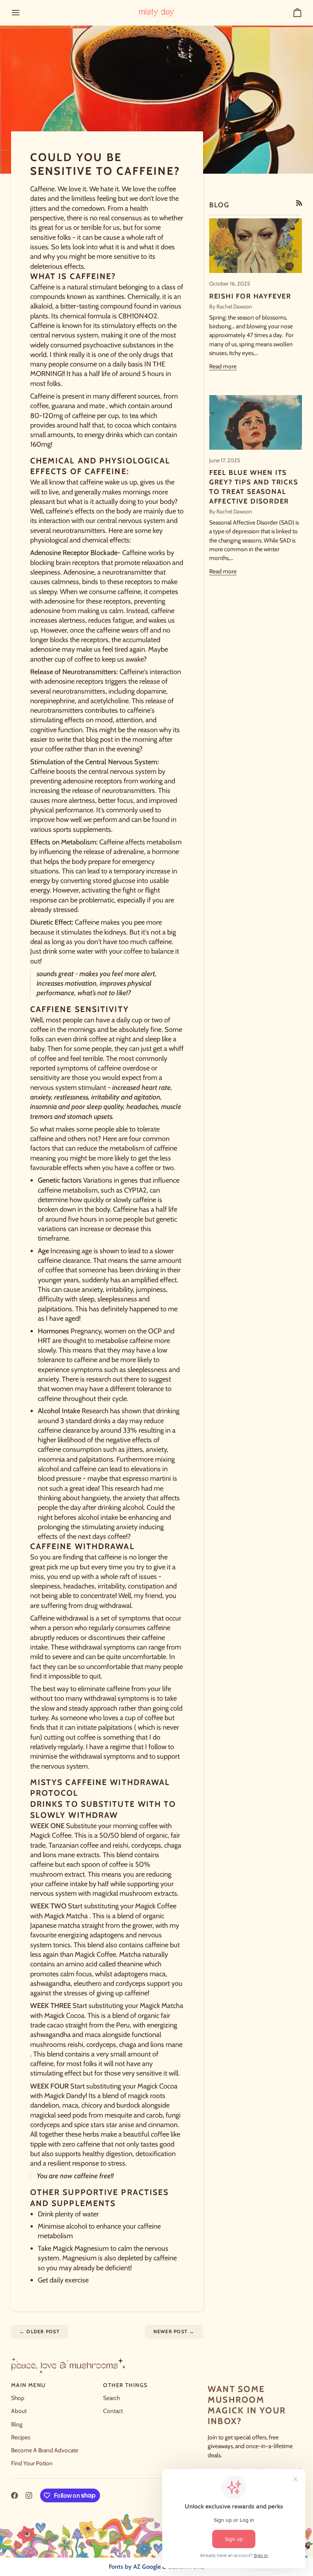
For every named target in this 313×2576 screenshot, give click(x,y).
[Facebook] (15, 2495)
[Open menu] (23, 13)
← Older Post (40, 2331)
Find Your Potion (32, 2463)
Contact (113, 2411)
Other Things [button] (125, 2385)
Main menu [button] (28, 2385)
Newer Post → (174, 2331)
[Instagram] (29, 2495)
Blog (17, 2424)
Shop (18, 2398)
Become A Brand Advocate (45, 2450)
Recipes (21, 2437)
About (19, 2411)
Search (111, 2398)
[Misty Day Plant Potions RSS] (299, 203)
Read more (223, 366)
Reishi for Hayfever (250, 296)
